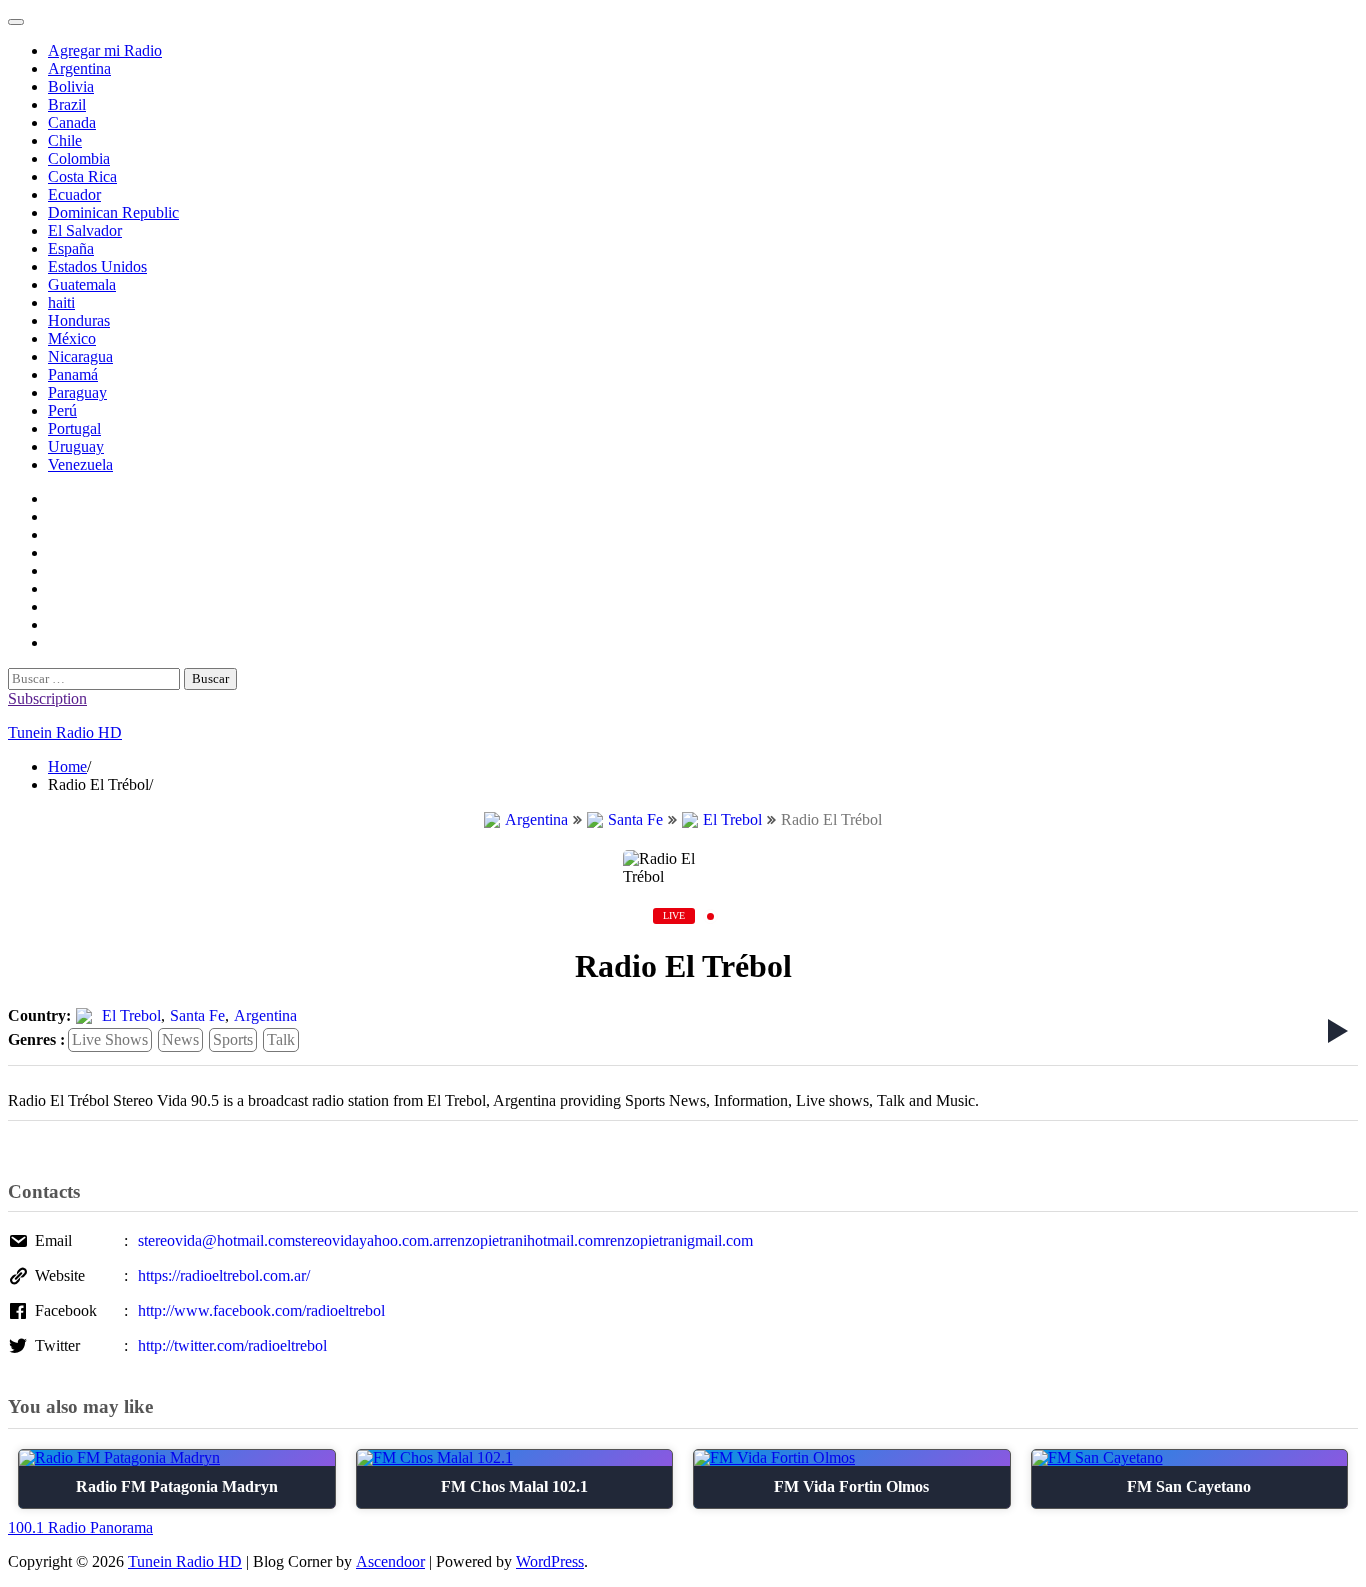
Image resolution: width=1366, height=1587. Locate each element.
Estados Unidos (97, 266)
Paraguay (77, 392)
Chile (65, 140)
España (71, 248)
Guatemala (82, 284)
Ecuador (74, 194)
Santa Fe (635, 819)
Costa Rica (82, 176)
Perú (62, 410)
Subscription (47, 698)
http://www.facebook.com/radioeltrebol (261, 1310)
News (180, 1039)
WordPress (550, 1561)
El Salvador (85, 230)
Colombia (79, 158)
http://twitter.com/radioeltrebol (232, 1345)
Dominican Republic (113, 212)
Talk (281, 1039)
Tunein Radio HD (65, 732)
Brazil (67, 104)
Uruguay (76, 446)
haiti (61, 302)
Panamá (73, 374)
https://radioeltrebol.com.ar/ (224, 1275)
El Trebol (732, 819)
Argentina (79, 68)
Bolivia (71, 86)
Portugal (74, 428)
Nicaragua (80, 356)
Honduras (79, 320)
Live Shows (110, 1039)
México (72, 338)
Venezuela (80, 464)
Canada (72, 122)
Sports (233, 1039)
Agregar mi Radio (105, 50)
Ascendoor (390, 1561)
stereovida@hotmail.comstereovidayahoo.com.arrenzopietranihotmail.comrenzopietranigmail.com (445, 1240)
